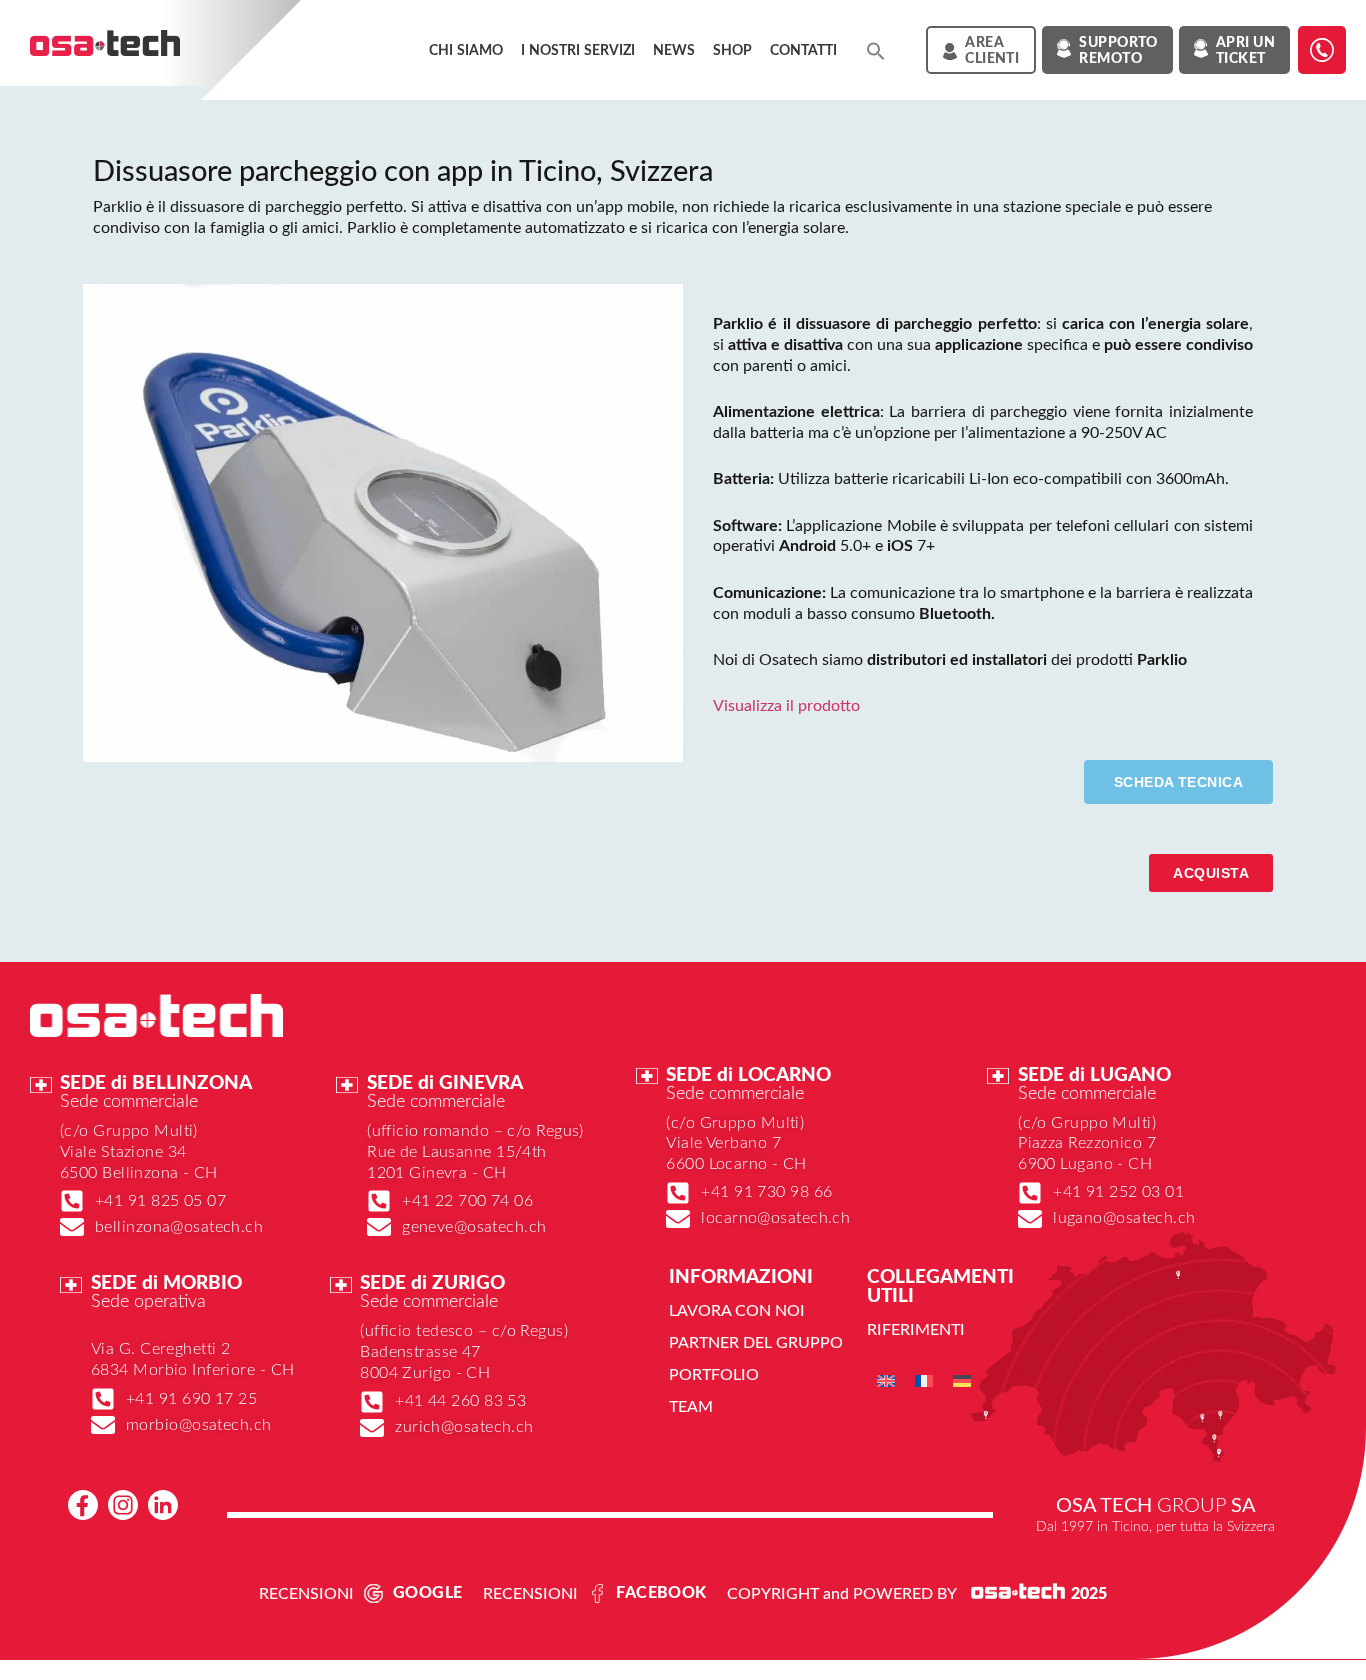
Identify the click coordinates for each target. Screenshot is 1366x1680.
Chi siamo (466, 51)
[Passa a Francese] (924, 1379)
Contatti (803, 51)
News (674, 51)
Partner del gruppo (756, 1343)
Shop (732, 51)
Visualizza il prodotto (786, 706)
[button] (876, 51)
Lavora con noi (737, 1311)
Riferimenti (916, 1330)
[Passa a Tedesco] (962, 1379)
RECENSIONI (306, 1594)
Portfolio (714, 1375)
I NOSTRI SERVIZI (578, 51)
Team (691, 1407)
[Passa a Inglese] (886, 1379)
